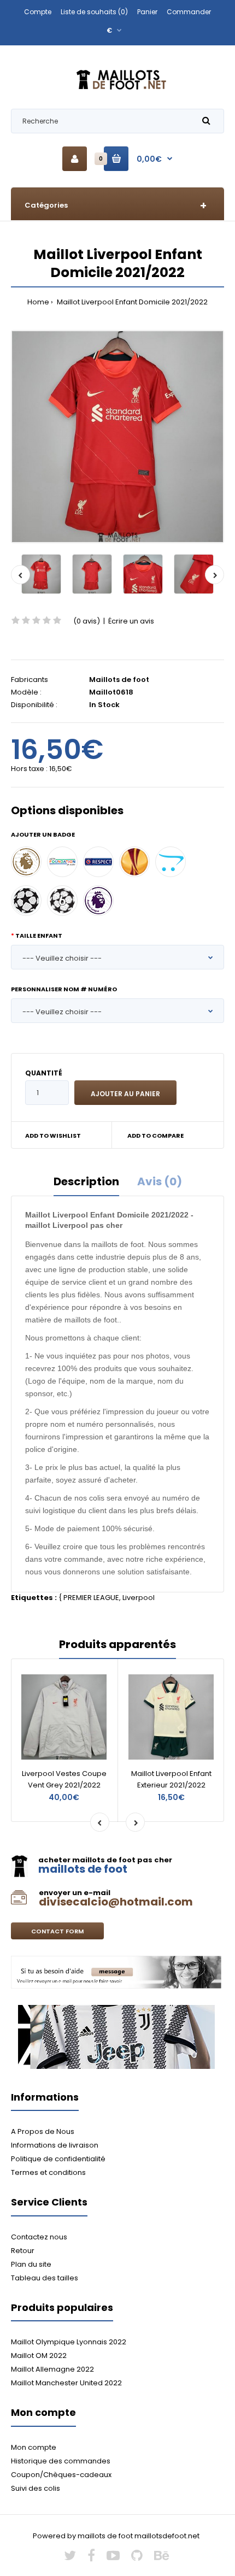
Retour (23, 2251)
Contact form (57, 1931)
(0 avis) (87, 621)
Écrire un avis (131, 621)
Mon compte (34, 2447)
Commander (189, 12)
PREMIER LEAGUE (91, 1598)
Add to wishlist (53, 1136)
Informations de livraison (55, 2145)
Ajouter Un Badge (43, 834)
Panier (147, 12)
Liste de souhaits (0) (94, 12)
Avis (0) (160, 1181)
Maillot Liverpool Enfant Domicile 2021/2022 (131, 302)
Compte (38, 12)
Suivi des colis (36, 2488)
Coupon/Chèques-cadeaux (61, 2475)
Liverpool (139, 1598)
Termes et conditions (48, 2172)
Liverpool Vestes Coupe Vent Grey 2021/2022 (64, 1779)
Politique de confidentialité (58, 2159)
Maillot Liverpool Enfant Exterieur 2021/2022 (171, 1779)
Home (38, 302)
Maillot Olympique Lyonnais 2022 (69, 2342)
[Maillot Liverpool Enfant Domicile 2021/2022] (117, 437)
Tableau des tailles (45, 2278)
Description (86, 1181)
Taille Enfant (39, 936)
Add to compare (155, 1136)
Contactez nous (39, 2237)
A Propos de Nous (43, 2131)
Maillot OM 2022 (39, 2356)
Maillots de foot (119, 680)
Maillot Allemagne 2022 (52, 2369)
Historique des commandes (61, 2461)
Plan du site (31, 2264)
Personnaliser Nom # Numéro (64, 989)
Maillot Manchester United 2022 (66, 2383)
